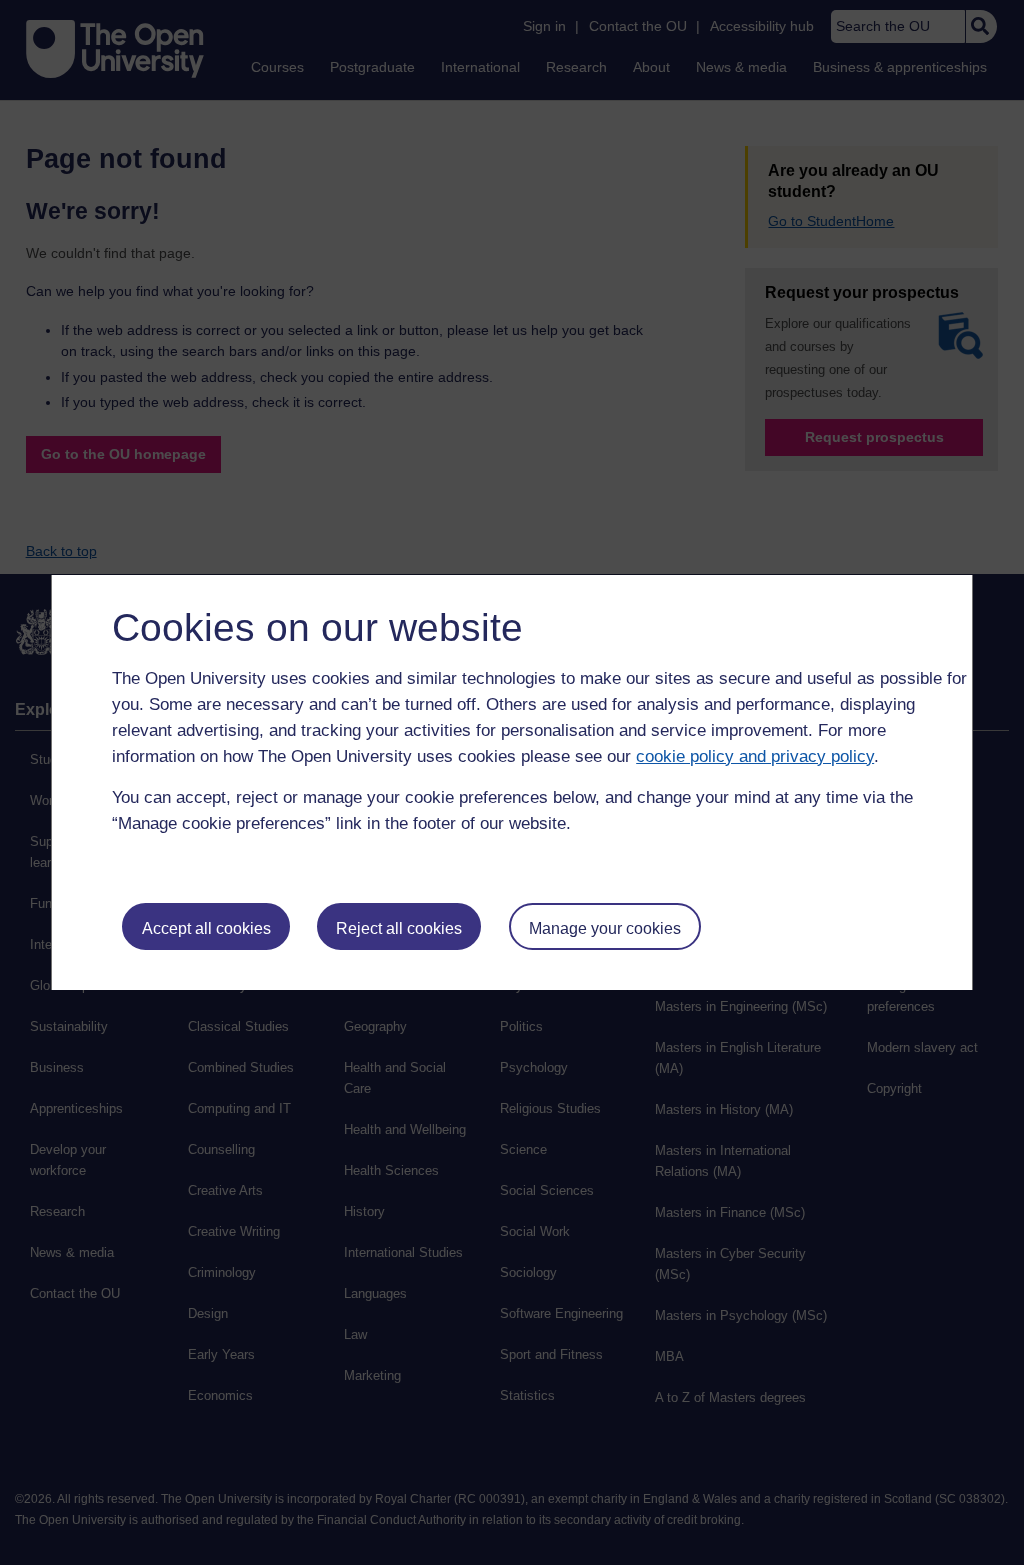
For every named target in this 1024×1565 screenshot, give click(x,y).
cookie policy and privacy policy (755, 756)
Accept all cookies (206, 928)
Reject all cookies (399, 928)
